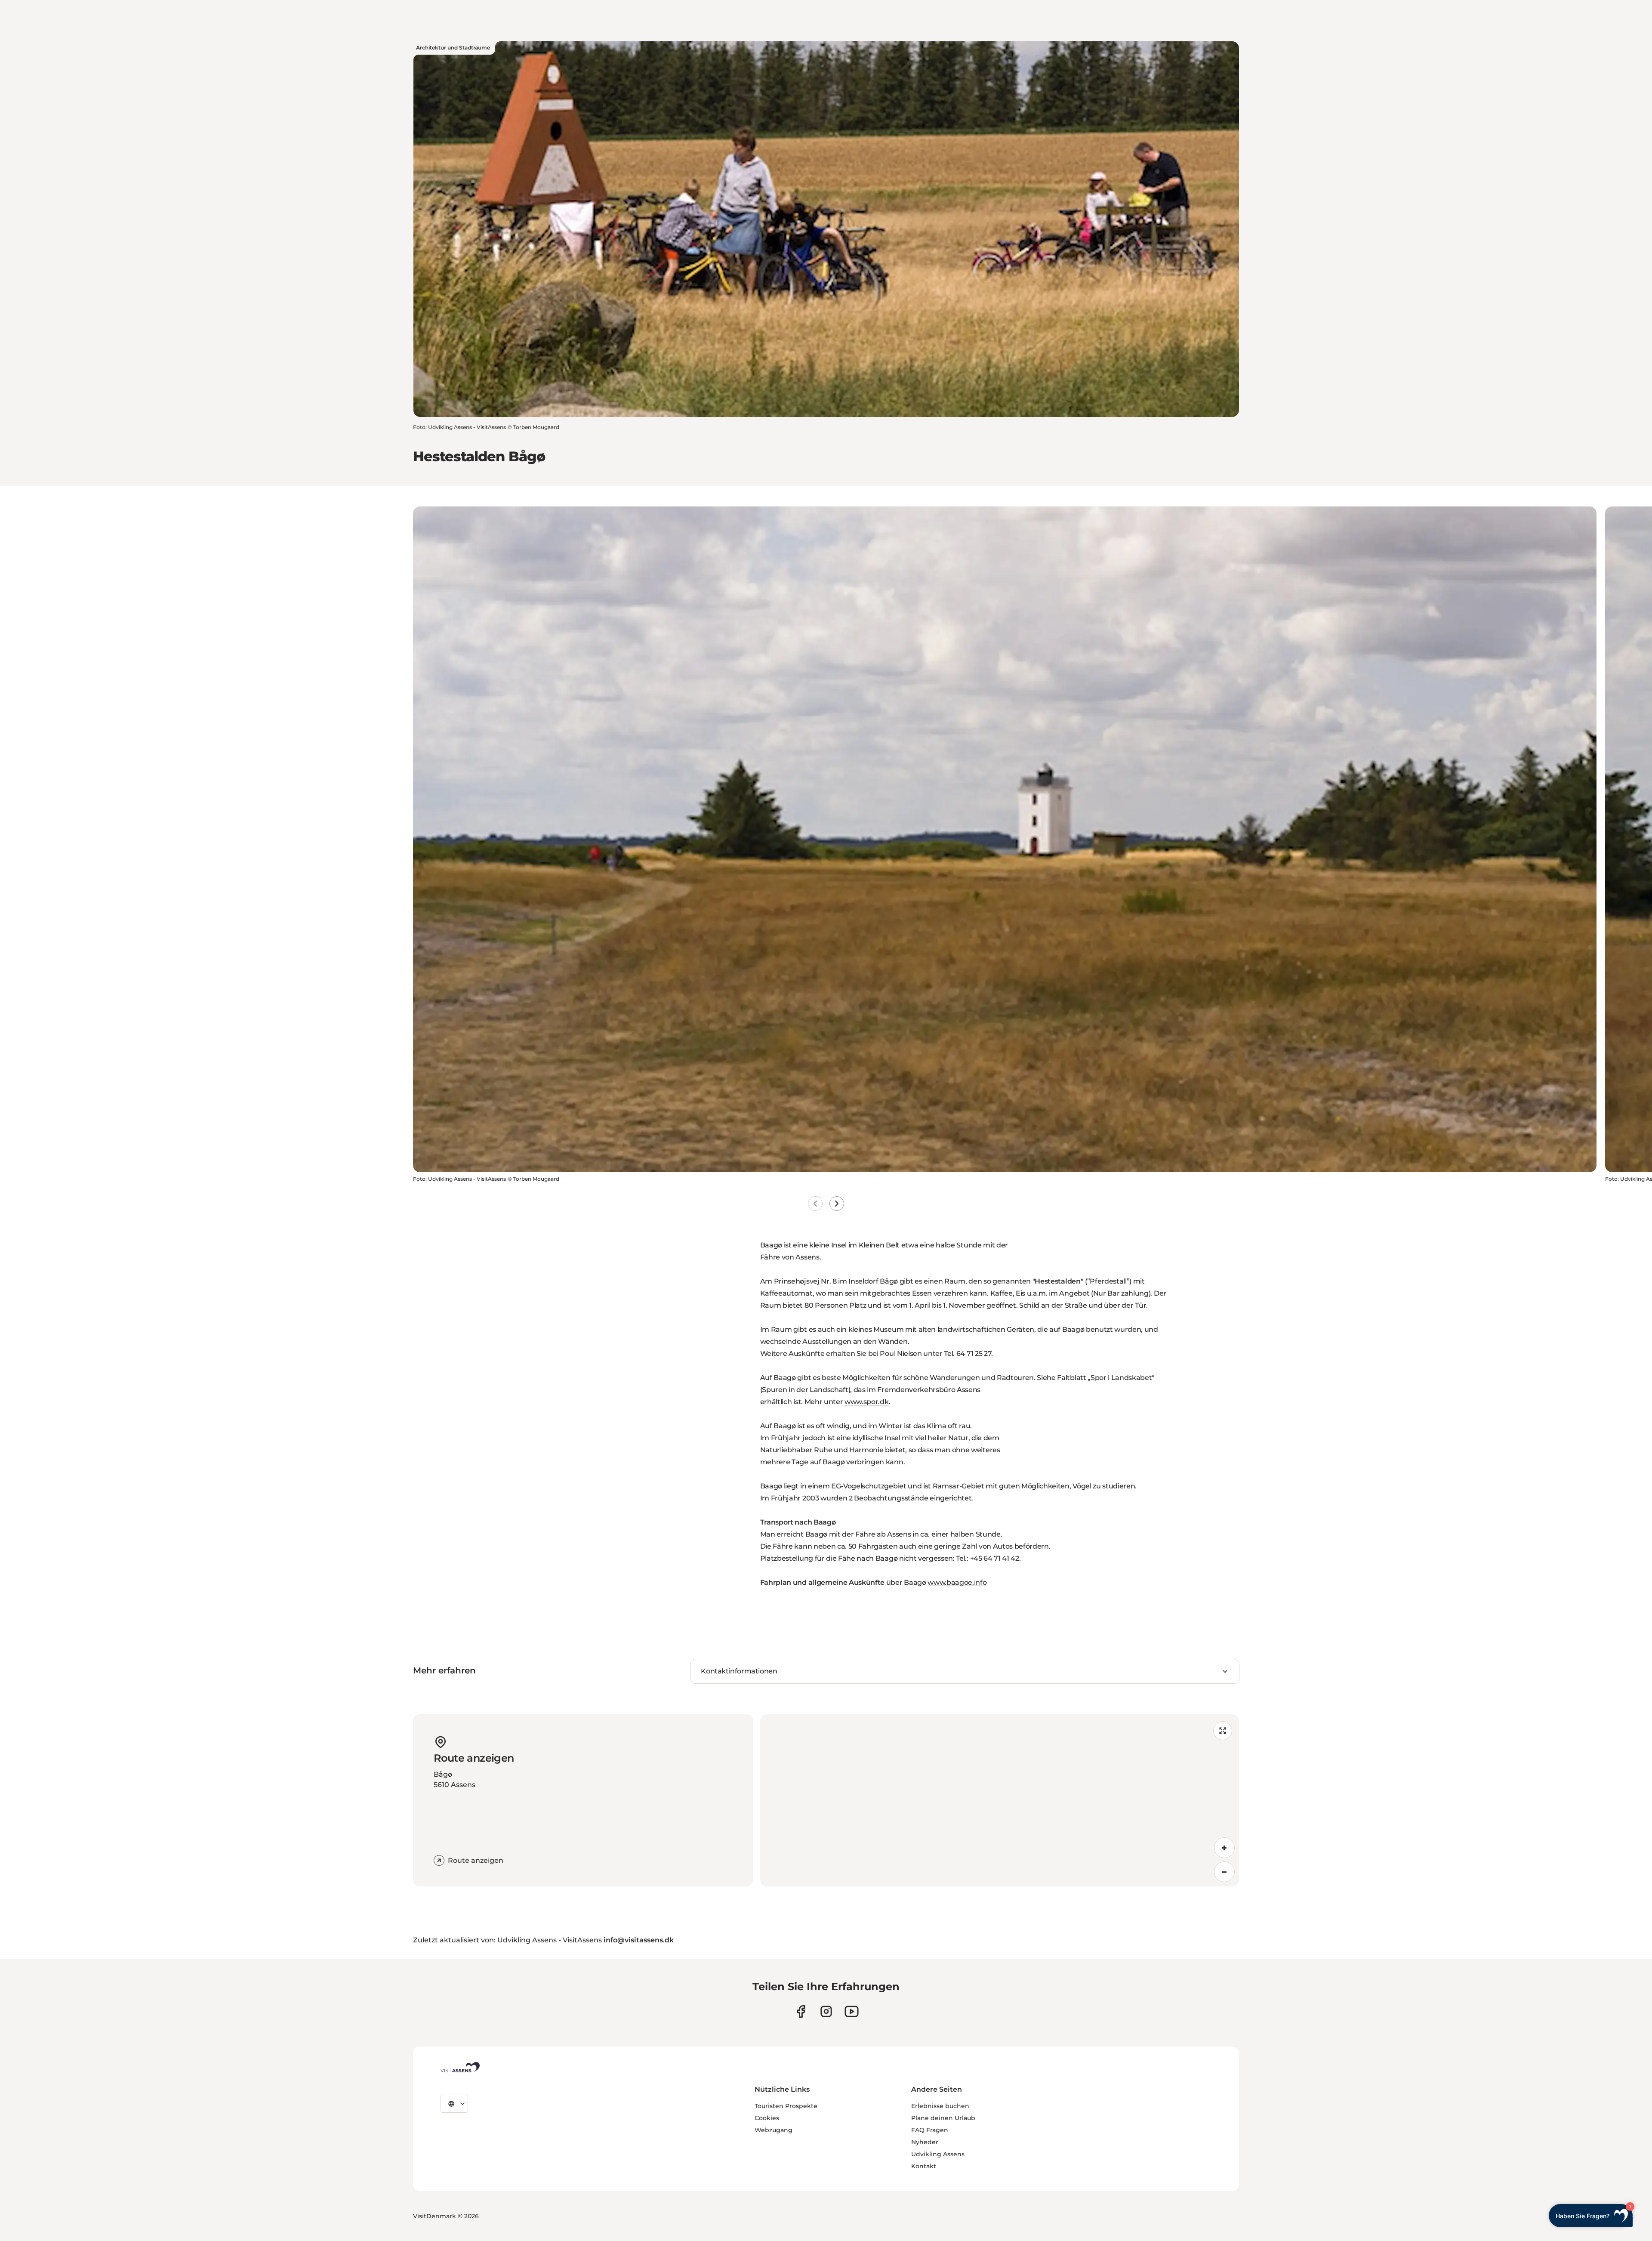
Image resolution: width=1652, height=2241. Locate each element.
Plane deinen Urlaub (943, 2118)
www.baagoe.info (957, 1582)
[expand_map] (1223, 1731)
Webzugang (774, 2130)
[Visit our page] (801, 2011)
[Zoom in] (1224, 1848)
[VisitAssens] (460, 2067)
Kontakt (924, 2166)
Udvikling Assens (938, 2154)
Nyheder (925, 2142)
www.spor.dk (866, 1402)
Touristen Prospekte (786, 2106)
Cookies (767, 2118)
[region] (1000, 1800)
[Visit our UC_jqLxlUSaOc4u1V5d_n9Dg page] (852, 2011)
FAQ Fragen (930, 2130)
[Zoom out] (1224, 1872)
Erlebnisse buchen (940, 2106)
